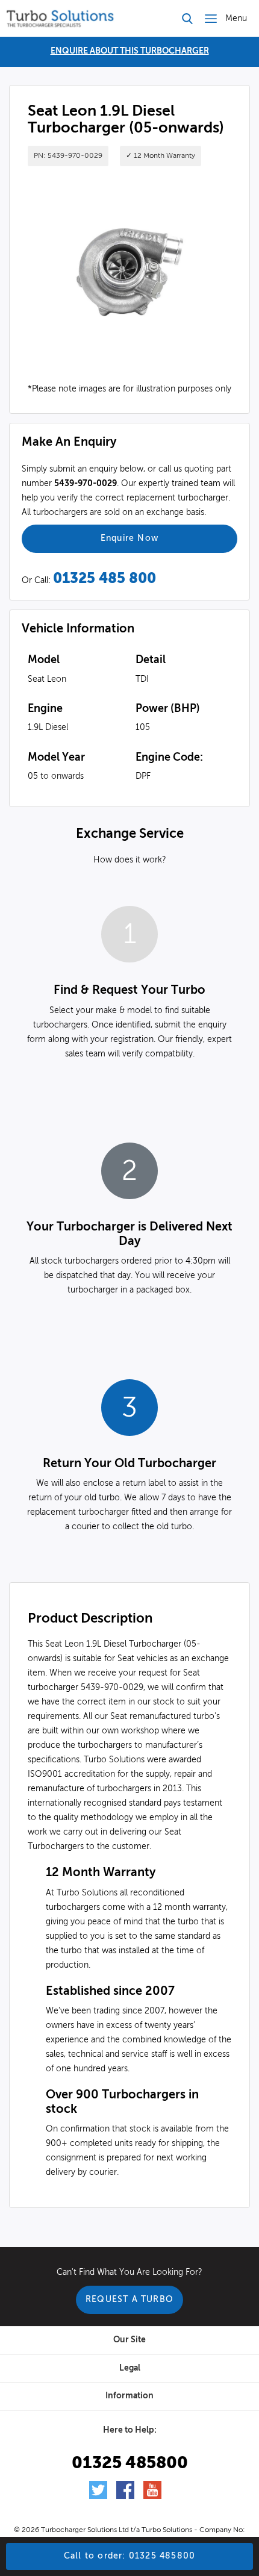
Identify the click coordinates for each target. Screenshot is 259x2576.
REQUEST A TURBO (129, 2300)
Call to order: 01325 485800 (129, 2556)
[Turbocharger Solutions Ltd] (60, 18)
